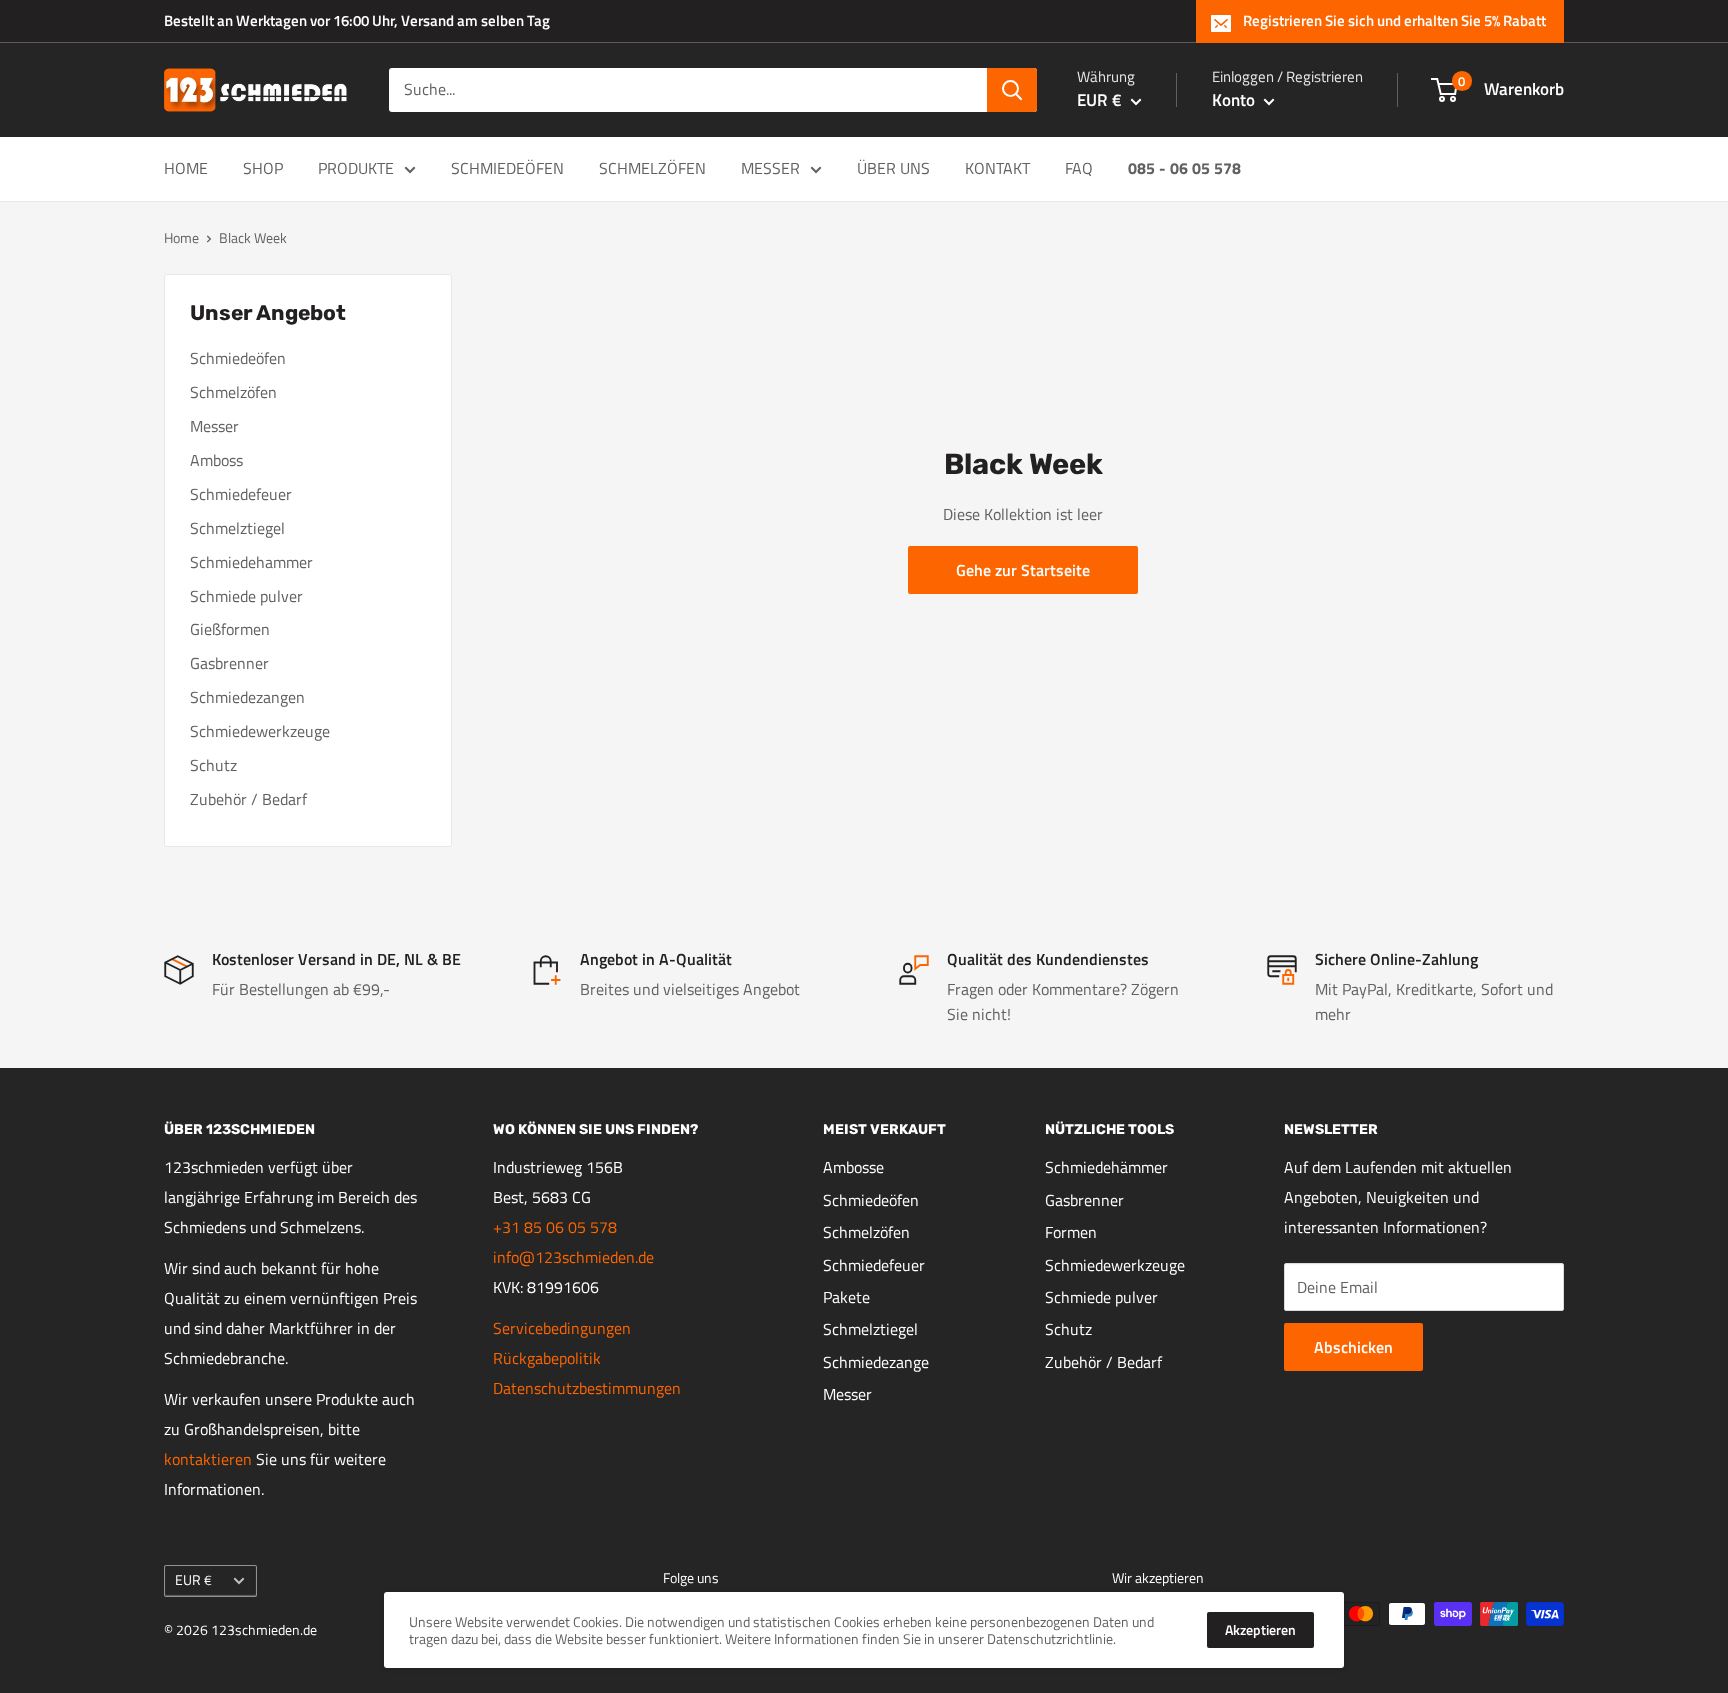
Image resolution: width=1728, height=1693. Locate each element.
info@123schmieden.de (573, 1257)
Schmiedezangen (247, 697)
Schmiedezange (876, 1362)
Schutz (213, 765)
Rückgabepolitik (547, 1358)
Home (186, 168)
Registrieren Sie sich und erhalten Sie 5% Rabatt (1394, 20)
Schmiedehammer (251, 562)
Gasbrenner (229, 663)
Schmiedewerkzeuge (260, 731)
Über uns (893, 168)
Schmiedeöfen (507, 168)
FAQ (1079, 168)
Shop (263, 168)
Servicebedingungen (562, 1328)
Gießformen (230, 629)
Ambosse (853, 1167)
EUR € (193, 1580)
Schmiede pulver (246, 596)
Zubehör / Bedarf (248, 799)
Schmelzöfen (652, 168)
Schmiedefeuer (241, 494)
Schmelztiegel (237, 528)
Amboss (216, 460)
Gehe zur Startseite (1023, 570)
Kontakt (997, 168)
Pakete (846, 1297)
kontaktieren (208, 1459)
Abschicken (1353, 1347)
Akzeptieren (1260, 1629)
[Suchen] (1012, 90)
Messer (770, 168)
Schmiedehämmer (1106, 1167)
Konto (1235, 100)
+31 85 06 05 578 (555, 1227)
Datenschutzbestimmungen (587, 1388)
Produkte (356, 168)
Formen (1071, 1232)
